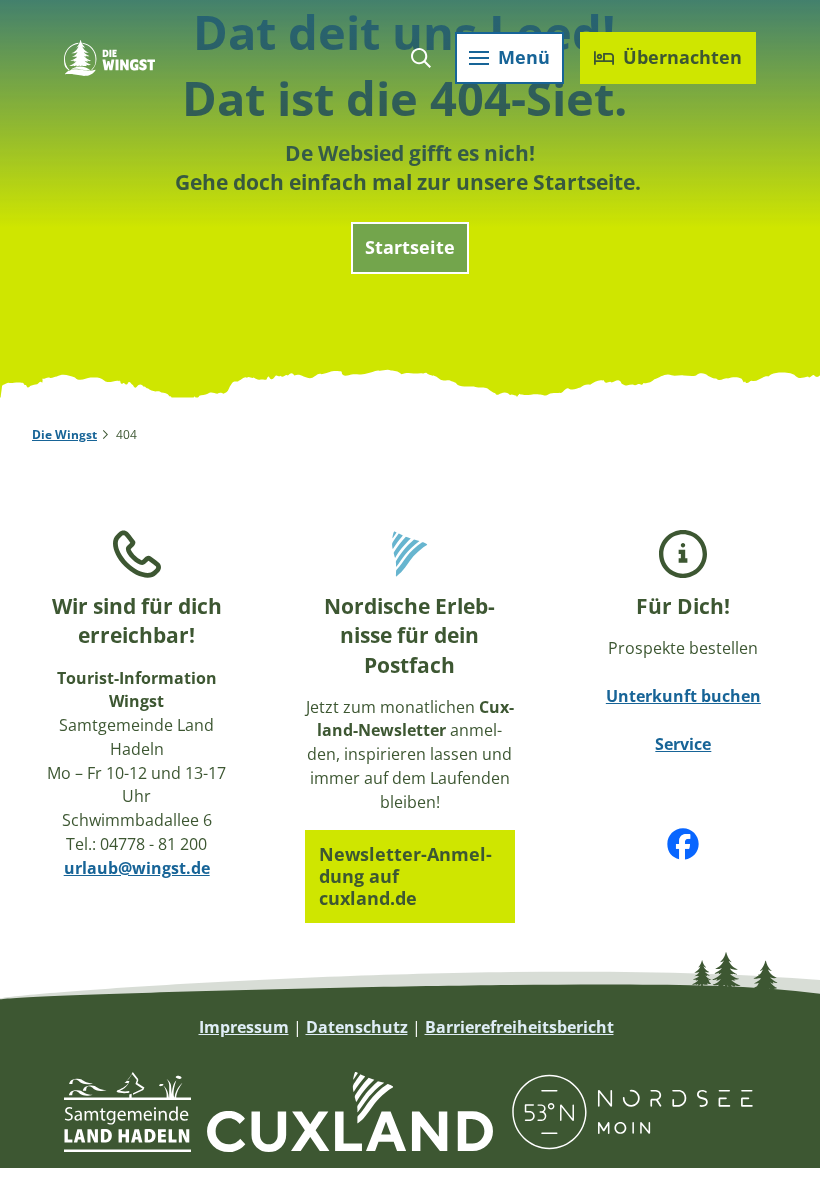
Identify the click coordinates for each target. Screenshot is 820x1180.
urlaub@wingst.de (137, 868)
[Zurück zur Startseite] (109, 58)
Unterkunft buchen (683, 696)
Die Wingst (64, 434)
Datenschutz (357, 1027)
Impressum (244, 1027)
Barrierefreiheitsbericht (519, 1027)
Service (683, 744)
